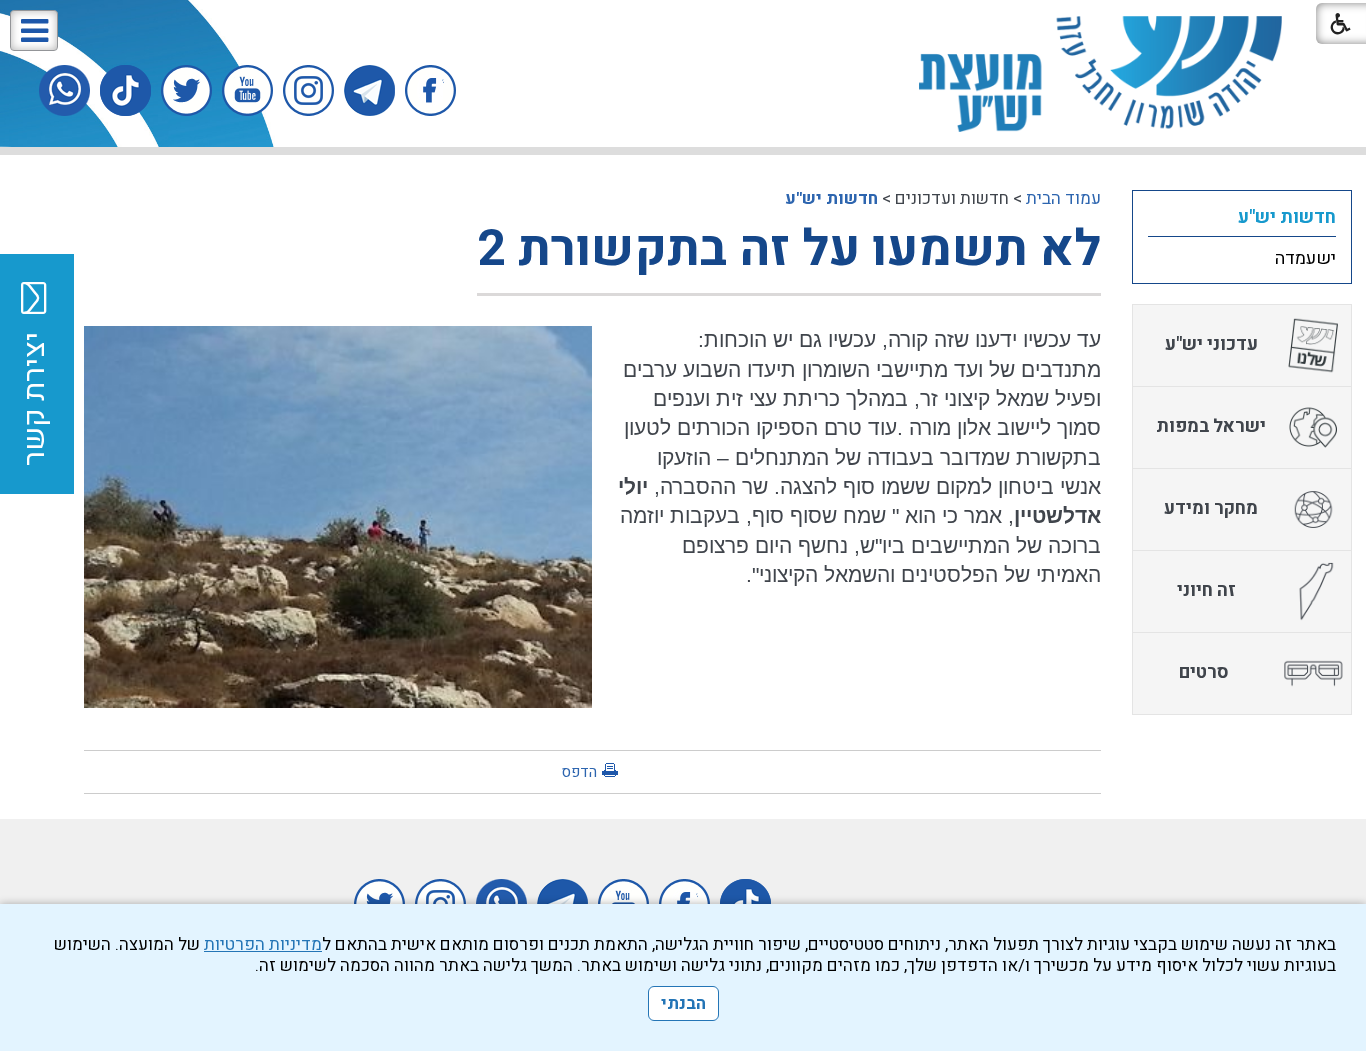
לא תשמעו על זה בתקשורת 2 (789, 249)
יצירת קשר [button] (35, 399)
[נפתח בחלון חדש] (430, 90)
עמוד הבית (1063, 198)
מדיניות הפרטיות (263, 944)
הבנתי (683, 1003)
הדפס (579, 772)
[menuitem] (1242, 217)
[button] (34, 30)
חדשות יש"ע (831, 198)
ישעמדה (1305, 258)
